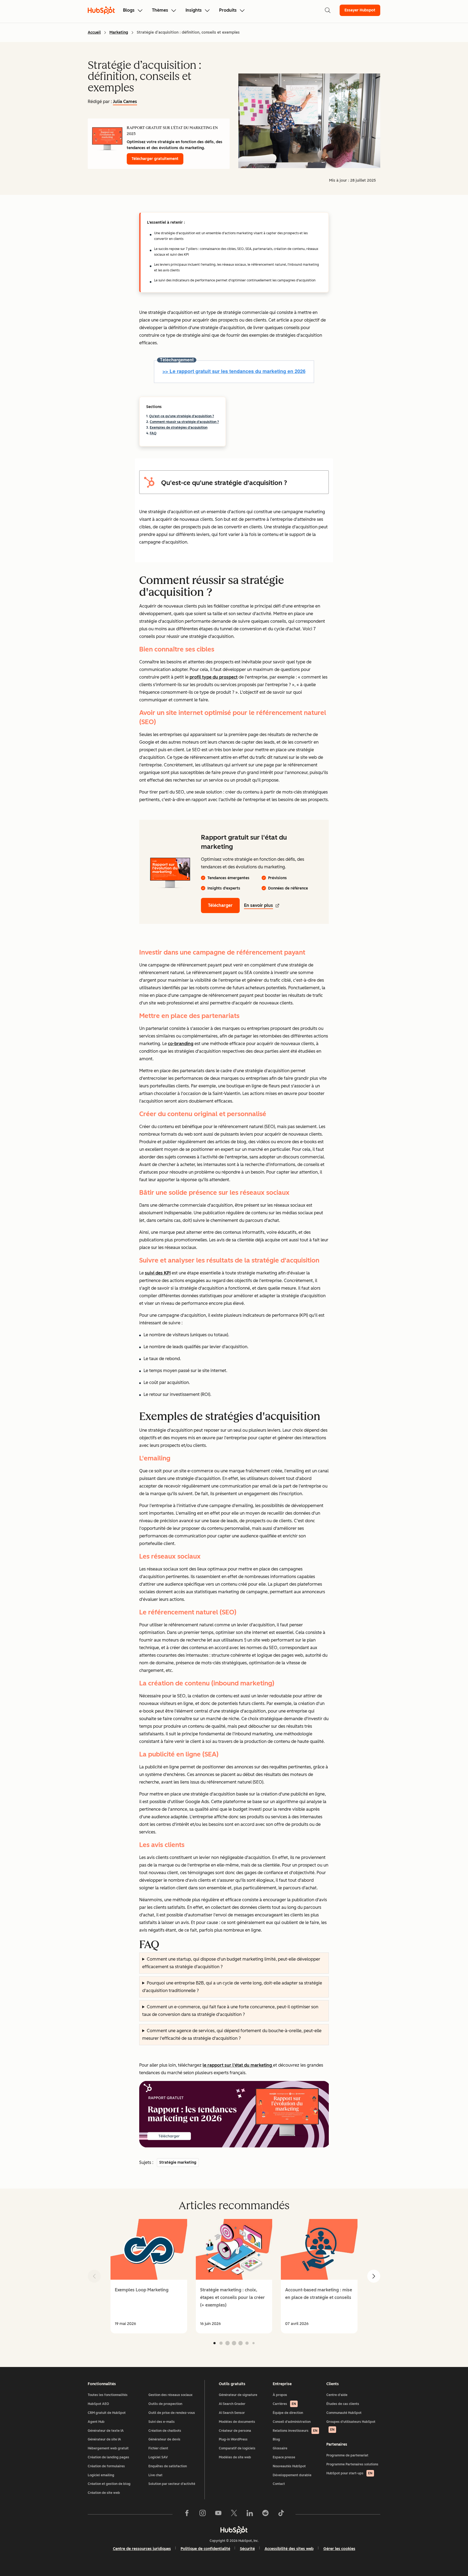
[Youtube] (218, 2514)
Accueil (94, 32)
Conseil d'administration (292, 2422)
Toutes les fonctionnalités (108, 2395)
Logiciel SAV (158, 2457)
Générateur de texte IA (106, 2431)
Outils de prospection (165, 2404)
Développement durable (292, 2475)
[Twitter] (234, 2514)
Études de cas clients (343, 2404)
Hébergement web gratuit (108, 2448)
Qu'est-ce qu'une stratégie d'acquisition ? (182, 416)
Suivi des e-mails (162, 2422)
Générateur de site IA (104, 2439)
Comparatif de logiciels (237, 2448)
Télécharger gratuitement (155, 159)
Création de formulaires (106, 2466)
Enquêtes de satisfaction (168, 2466)
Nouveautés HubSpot (289, 2466)
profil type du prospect (214, 677)
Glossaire (280, 2448)
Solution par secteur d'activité (172, 2484)
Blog (276, 2439)
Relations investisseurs (295, 2431)
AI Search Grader (232, 2404)
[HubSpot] (234, 2530)
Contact (279, 2484)
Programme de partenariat (347, 2455)
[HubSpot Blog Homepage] (101, 10)
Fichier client (158, 2448)
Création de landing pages (108, 2457)
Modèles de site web (235, 2457)
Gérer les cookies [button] (339, 2549)
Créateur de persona (235, 2431)
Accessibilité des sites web (289, 2549)
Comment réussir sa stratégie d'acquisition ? (184, 422)
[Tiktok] (281, 2514)
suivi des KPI (158, 1273)
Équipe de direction (288, 2413)
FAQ (153, 433)
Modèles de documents (237, 2422)
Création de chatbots (165, 2431)
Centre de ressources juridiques (142, 2549)
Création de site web (104, 2493)
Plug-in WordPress (233, 2439)
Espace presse (284, 2457)
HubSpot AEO (98, 2404)
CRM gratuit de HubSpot (107, 2413)
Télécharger (220, 905)
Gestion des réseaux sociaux (170, 2395)
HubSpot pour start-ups (349, 2473)
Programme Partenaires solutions (352, 2464)
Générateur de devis (164, 2439)
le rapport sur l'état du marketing (238, 2065)
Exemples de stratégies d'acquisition (179, 428)
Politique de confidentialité (205, 2549)
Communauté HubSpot (344, 2413)
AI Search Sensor (232, 2413)
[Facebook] (187, 2514)
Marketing (119, 32)
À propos (280, 2395)
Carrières (284, 2404)
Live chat (155, 2475)
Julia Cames (125, 102)
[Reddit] (265, 2514)
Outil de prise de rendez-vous (172, 2413)
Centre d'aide (337, 2395)
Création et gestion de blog (109, 2484)
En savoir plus (259, 905)
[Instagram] (203, 2514)
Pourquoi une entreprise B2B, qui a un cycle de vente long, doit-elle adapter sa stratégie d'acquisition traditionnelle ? (232, 1987)
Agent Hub (96, 2422)
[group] (149, 2276)
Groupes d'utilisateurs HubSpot (351, 2426)
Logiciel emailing (101, 2475)
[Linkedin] (250, 2514)
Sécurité (247, 2549)
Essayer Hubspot (360, 10)
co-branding (181, 1044)
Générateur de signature (238, 2395)
